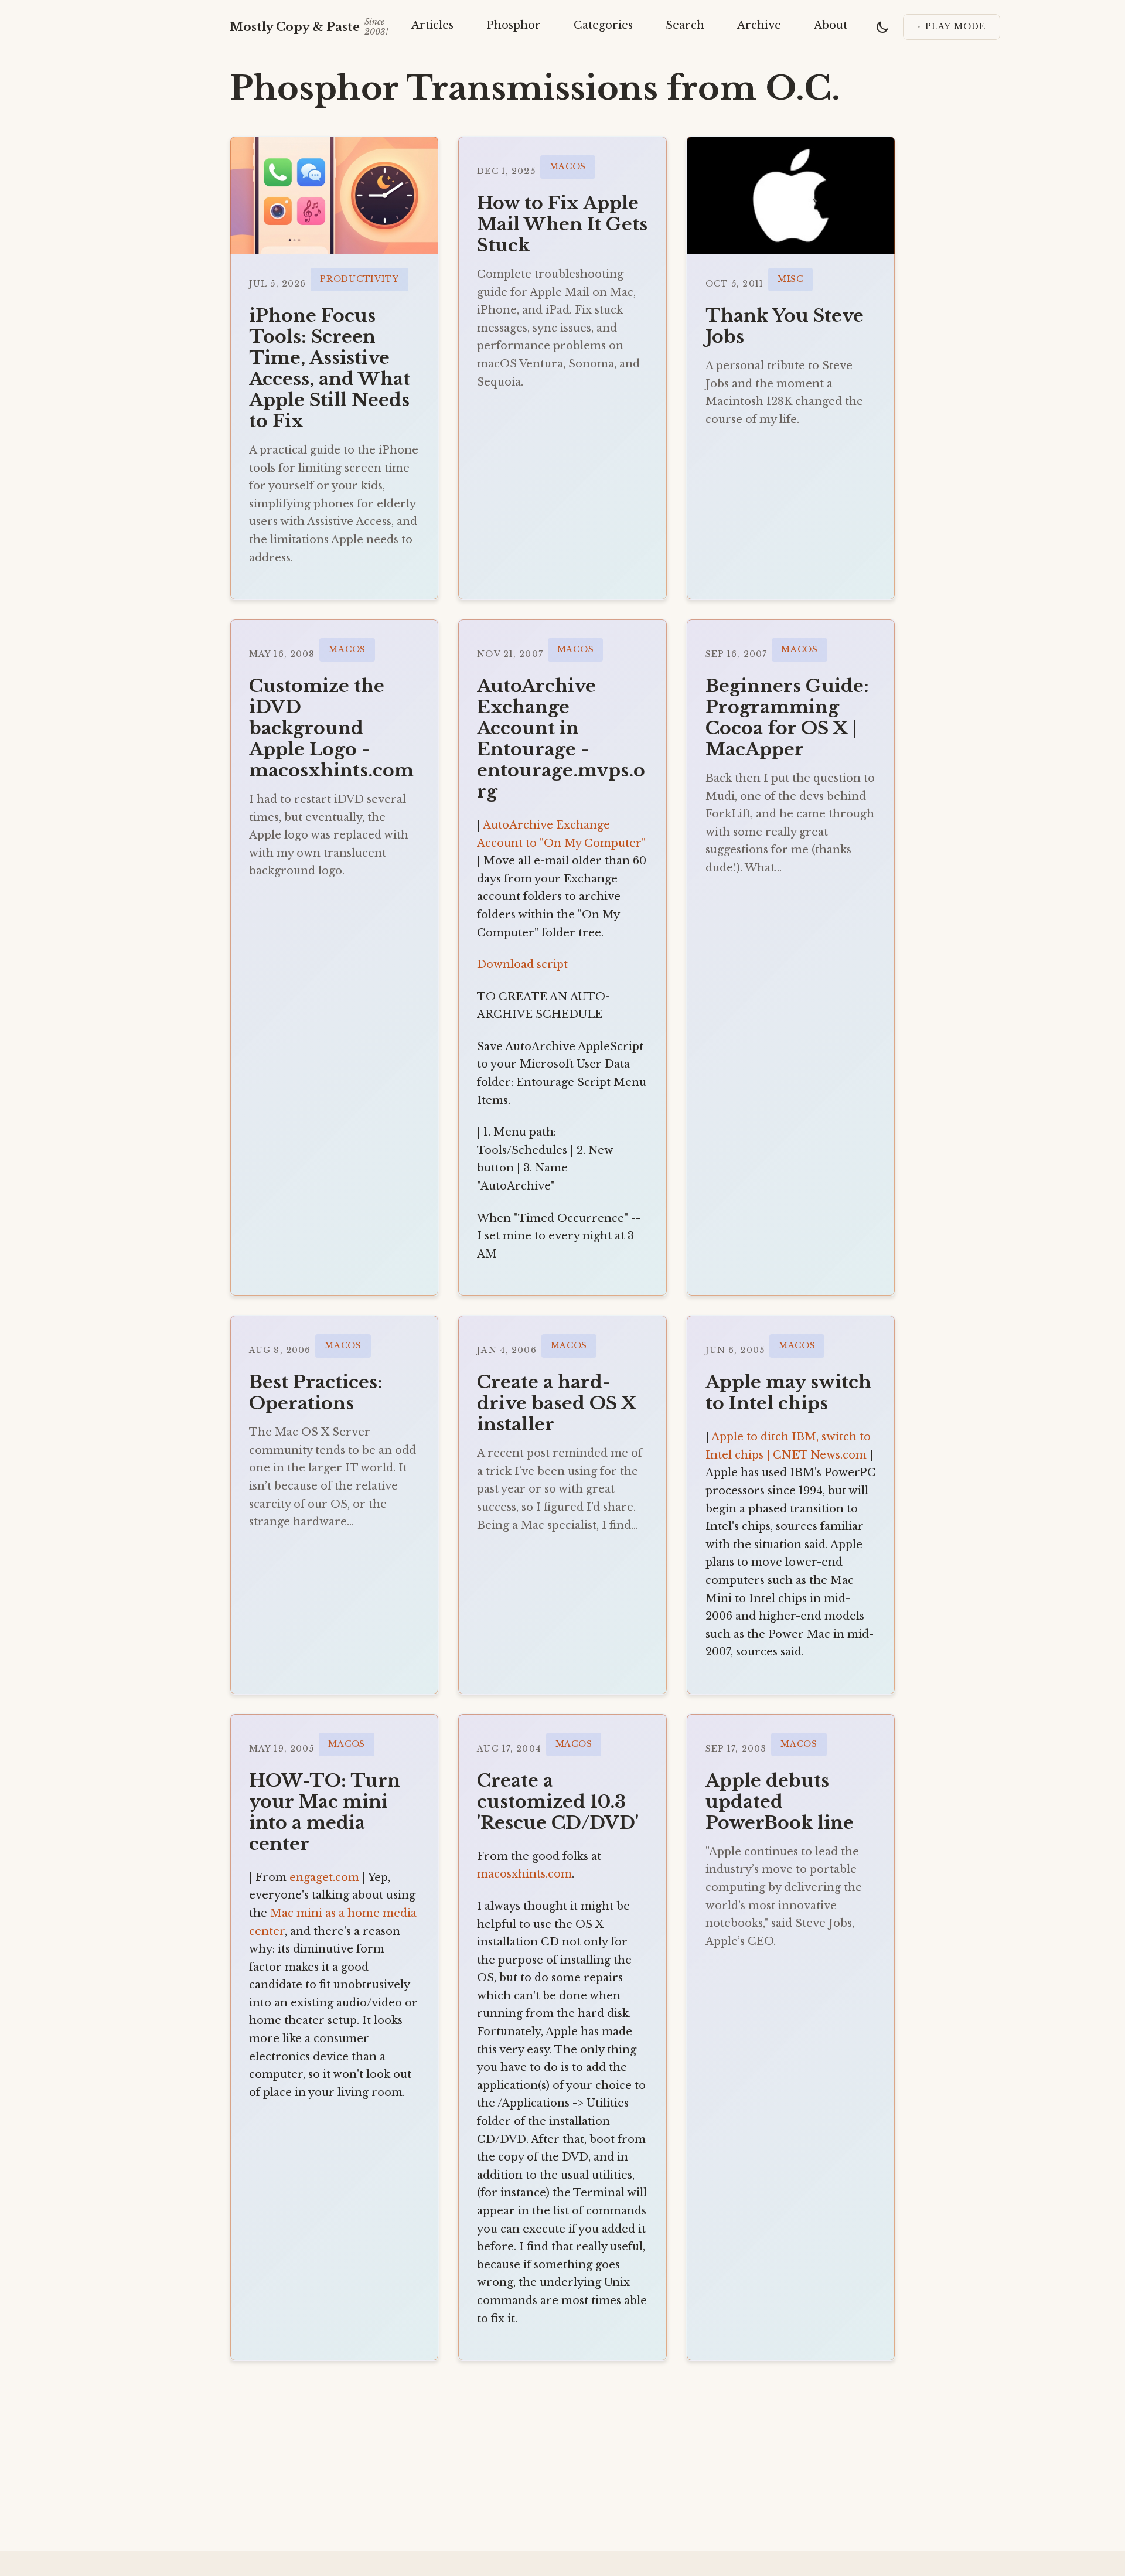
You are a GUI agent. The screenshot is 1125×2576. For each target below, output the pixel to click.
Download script (522, 965)
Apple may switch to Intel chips (788, 1393)
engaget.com (324, 1878)
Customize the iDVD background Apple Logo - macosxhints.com (331, 728)
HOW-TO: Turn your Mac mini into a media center (325, 1812)
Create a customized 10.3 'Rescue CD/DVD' (558, 1802)
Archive (759, 25)
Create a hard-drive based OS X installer (556, 1403)
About (831, 25)
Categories (603, 25)
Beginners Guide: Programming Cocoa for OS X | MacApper (787, 718)
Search (685, 25)
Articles (432, 25)
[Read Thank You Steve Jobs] (791, 195)
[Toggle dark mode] (882, 27)
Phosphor (514, 25)
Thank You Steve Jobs (785, 326)
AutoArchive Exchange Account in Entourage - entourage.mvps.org (561, 739)
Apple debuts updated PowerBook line (780, 1802)
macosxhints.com (524, 1874)
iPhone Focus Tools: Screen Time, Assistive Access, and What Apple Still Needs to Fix (330, 368)
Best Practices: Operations (316, 1393)
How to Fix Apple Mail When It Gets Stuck (562, 224)
